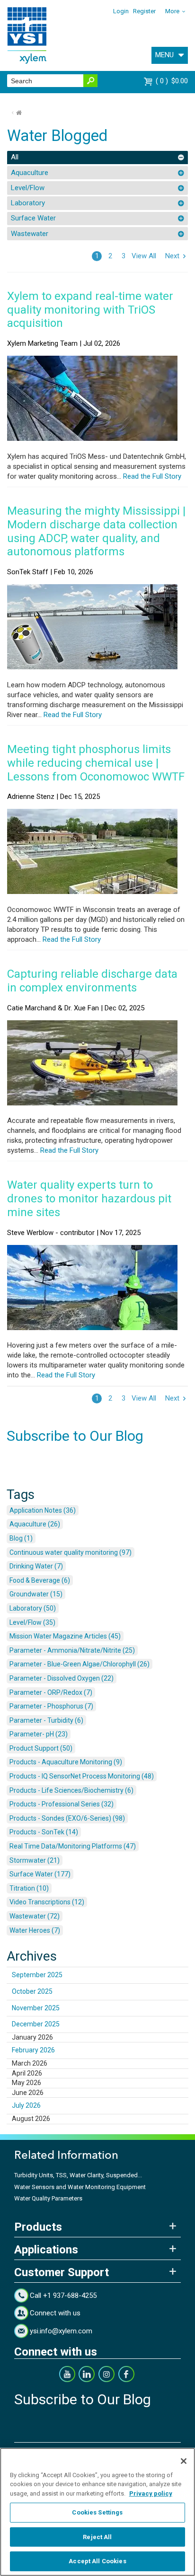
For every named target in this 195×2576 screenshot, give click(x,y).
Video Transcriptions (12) (47, 1902)
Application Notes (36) (43, 1510)
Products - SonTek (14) (44, 1832)
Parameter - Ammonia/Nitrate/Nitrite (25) (72, 1650)
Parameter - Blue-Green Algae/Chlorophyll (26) (80, 1664)
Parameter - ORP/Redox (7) (51, 1692)
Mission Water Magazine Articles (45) (65, 1636)
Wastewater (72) (35, 1916)
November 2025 (36, 2008)
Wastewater (30, 234)
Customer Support (62, 2272)
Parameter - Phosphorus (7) (51, 1706)
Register (144, 11)
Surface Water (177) (40, 1874)
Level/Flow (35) (32, 1622)
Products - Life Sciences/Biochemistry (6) (71, 1790)
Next (172, 256)
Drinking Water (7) (36, 1566)
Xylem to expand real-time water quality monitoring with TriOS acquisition (90, 310)
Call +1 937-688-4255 (63, 2296)
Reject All (97, 2537)
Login (121, 11)
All (15, 157)
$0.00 (173, 81)
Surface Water (33, 218)
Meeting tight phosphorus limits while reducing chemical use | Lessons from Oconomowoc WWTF (96, 763)
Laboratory (28, 203)
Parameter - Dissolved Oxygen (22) (62, 1678)
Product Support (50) (41, 1748)
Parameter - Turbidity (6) (46, 1720)
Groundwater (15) (36, 1594)
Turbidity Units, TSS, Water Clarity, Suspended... (78, 2175)
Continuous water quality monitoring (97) (71, 1552)
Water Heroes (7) (35, 1930)
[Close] (184, 2461)
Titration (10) (29, 1888)
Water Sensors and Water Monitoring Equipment (80, 2187)
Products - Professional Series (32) (62, 1804)
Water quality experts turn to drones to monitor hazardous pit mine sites (89, 1199)
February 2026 (33, 2050)
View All (144, 256)
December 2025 (36, 2024)
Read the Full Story (151, 476)
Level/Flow (28, 188)
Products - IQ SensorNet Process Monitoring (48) (82, 1776)
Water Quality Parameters (48, 2198)
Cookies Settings (97, 2512)
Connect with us (55, 2313)
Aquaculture (30, 173)
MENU (164, 55)
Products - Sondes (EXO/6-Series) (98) (67, 1818)
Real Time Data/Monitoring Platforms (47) (73, 1846)
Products (38, 2227)
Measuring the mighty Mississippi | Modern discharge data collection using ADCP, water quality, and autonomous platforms (96, 531)
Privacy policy (151, 2493)
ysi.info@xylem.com (61, 2331)
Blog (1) (21, 1538)
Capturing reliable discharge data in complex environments (92, 981)
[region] (97, 2512)
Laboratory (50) (33, 1608)
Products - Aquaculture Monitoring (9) (66, 1762)
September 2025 (37, 1975)
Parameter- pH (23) (39, 1734)
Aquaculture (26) (35, 1524)
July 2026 (26, 2105)
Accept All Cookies (97, 2561)
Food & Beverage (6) (40, 1580)
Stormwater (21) (35, 1860)
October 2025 (32, 1991)
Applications (46, 2250)
